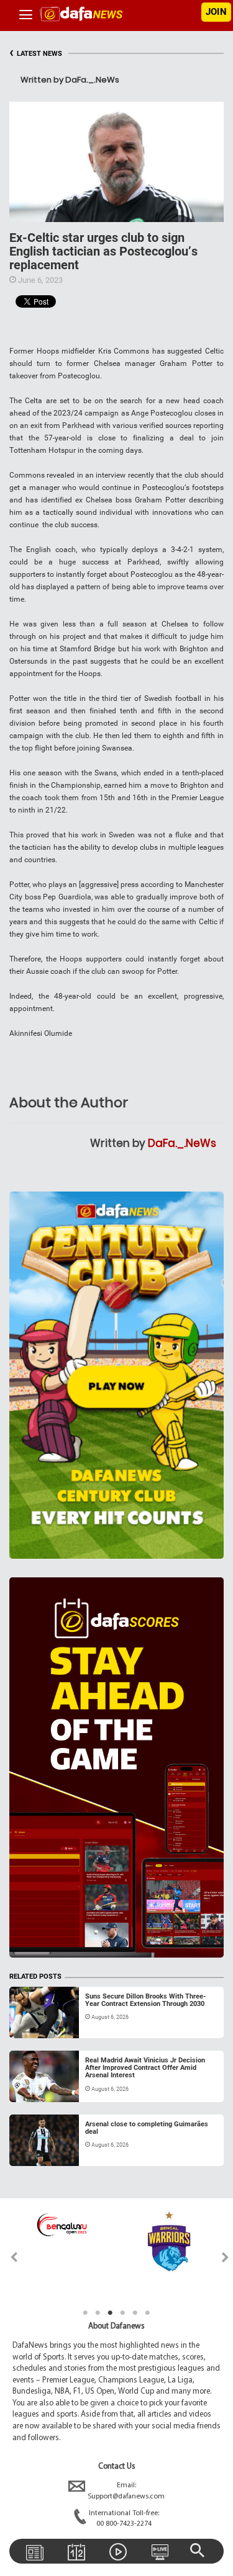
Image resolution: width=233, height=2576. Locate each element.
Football (36, 2023)
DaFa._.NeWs (182, 1143)
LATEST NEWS (36, 54)
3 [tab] (111, 2313)
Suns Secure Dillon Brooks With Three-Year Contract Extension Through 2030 (145, 2000)
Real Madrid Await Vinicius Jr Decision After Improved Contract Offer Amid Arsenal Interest (145, 2068)
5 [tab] (135, 2313)
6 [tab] (148, 2313)
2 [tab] (98, 2313)
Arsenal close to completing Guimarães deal (147, 2128)
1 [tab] (86, 2313)
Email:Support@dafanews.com (126, 2491)
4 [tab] (123, 2313)
